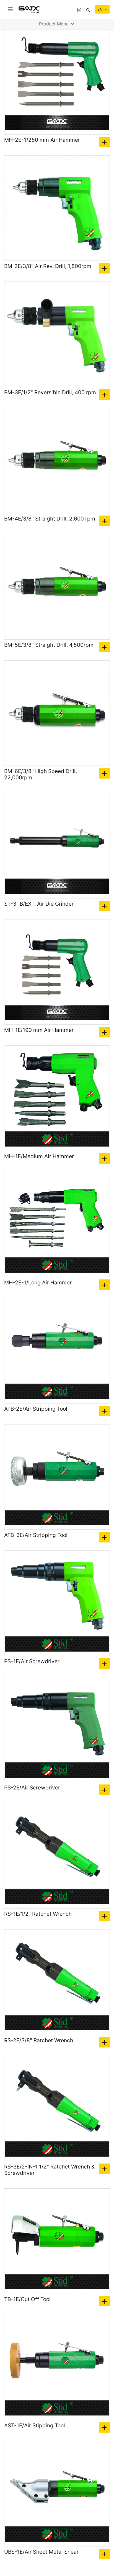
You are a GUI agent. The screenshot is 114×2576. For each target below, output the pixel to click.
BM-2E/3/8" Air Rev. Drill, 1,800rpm (48, 266)
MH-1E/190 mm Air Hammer (39, 1030)
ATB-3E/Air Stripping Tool (36, 1535)
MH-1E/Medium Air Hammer (39, 1156)
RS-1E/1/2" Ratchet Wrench (38, 1914)
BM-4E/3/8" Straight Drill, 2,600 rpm (50, 519)
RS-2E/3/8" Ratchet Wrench (39, 2040)
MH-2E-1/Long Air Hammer (38, 1283)
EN (101, 9)
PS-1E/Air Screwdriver (32, 1661)
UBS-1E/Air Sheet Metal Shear (41, 2552)
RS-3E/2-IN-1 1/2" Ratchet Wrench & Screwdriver (49, 2170)
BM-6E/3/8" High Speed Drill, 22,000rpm (41, 774)
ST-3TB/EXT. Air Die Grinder (39, 904)
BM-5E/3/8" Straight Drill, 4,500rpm (49, 645)
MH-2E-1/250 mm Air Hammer (42, 140)
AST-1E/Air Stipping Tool (35, 2426)
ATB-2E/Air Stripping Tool (36, 1409)
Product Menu (54, 24)
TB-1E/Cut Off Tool (27, 2299)
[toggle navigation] (10, 9)
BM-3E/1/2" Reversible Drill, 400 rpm (50, 392)
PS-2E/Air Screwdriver (32, 1788)
